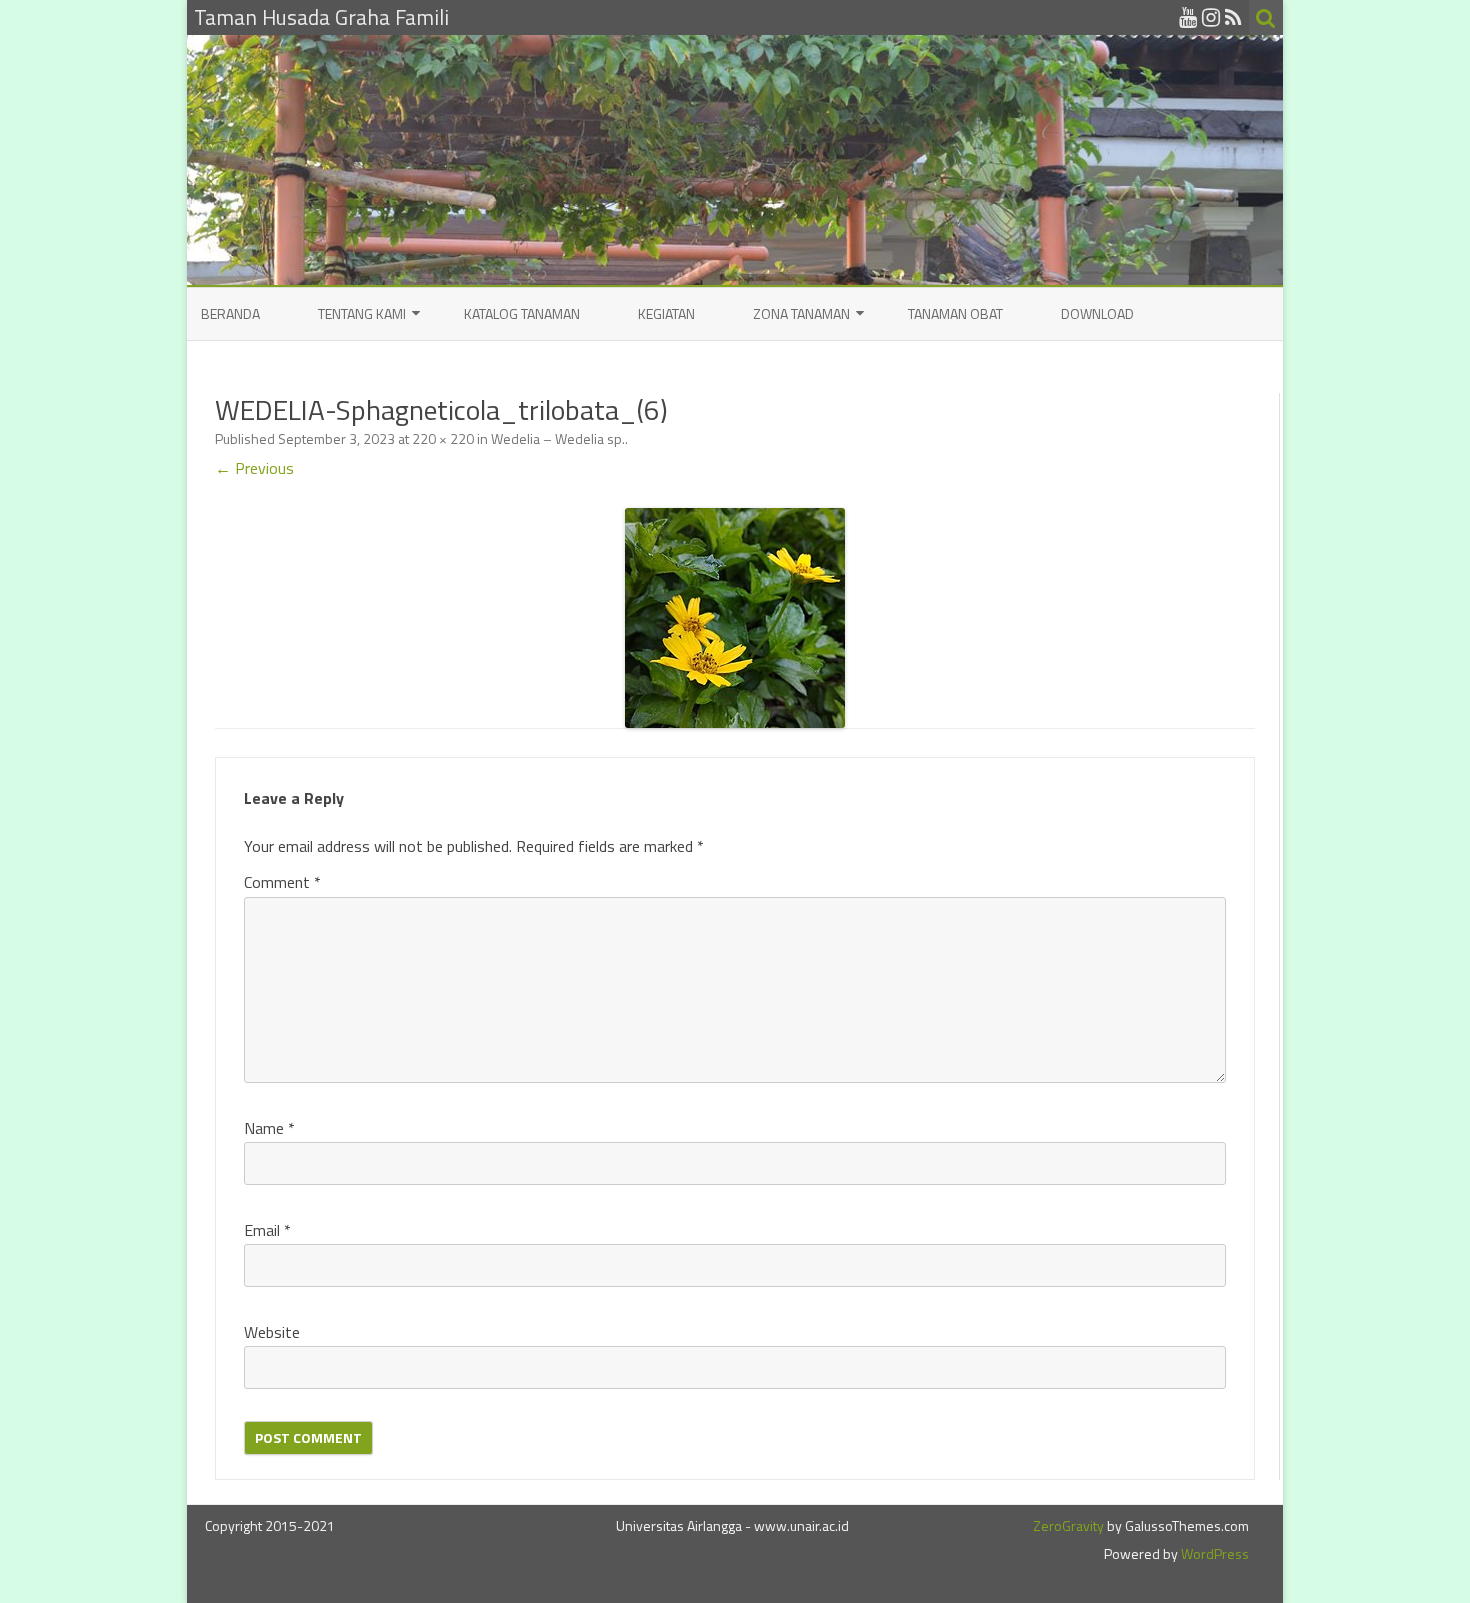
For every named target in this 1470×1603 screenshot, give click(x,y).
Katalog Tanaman (522, 313)
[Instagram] (1211, 17)
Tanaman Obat (955, 313)
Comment (282, 882)
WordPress (1213, 1553)
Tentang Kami (362, 313)
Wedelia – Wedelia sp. (558, 438)
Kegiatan (666, 313)
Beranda (230, 313)
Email (267, 1230)
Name (269, 1128)
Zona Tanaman (801, 313)
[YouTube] (1188, 17)
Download (1097, 313)
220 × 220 (443, 438)
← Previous (254, 468)
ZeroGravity (1068, 1525)
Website (272, 1332)
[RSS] (1233, 17)
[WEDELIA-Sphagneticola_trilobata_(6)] (735, 618)
